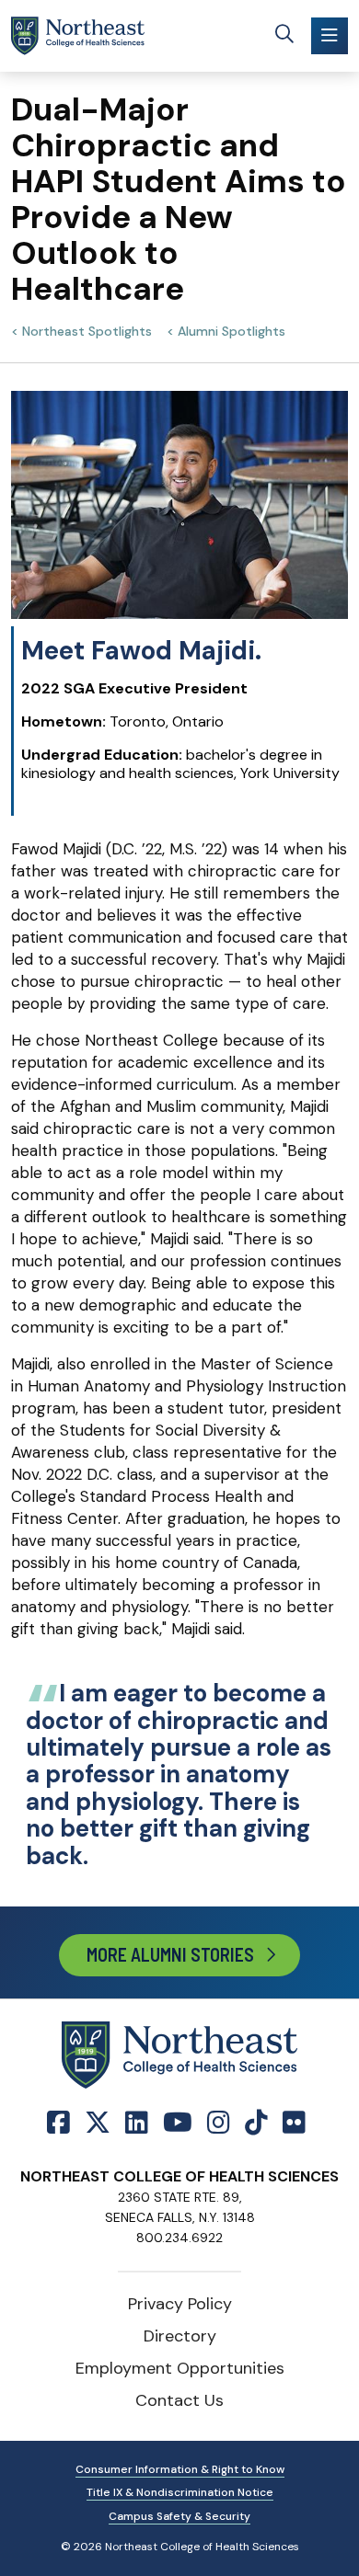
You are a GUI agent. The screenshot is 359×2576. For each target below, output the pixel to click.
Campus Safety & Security (179, 2516)
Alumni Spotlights (232, 331)
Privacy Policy (180, 2304)
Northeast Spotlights (87, 331)
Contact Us (179, 2400)
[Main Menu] (330, 36)
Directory (180, 2336)
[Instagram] (219, 2123)
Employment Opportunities (180, 2368)
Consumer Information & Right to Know (180, 2469)
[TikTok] (256, 2123)
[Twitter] (98, 2123)
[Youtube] (178, 2123)
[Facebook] (62, 2123)
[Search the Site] (285, 36)
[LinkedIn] (137, 2123)
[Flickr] (294, 2123)
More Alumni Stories (170, 1954)
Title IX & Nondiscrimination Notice (180, 2492)
